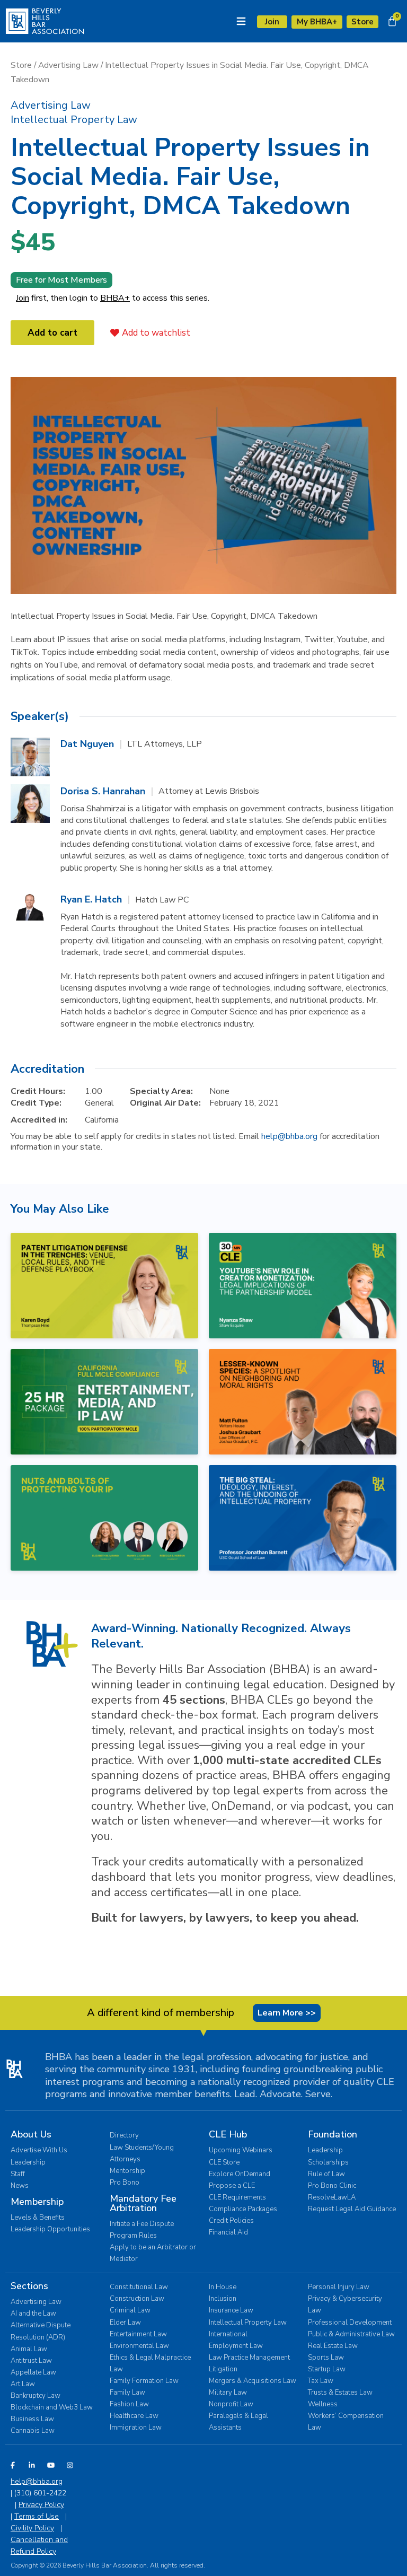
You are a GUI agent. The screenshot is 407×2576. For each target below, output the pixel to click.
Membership (37, 2202)
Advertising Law (68, 65)
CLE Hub (228, 2134)
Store (21, 65)
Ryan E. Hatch (91, 899)
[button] (51, 105)
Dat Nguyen (87, 744)
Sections (29, 2286)
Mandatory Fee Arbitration (143, 2203)
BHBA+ (115, 298)
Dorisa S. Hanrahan (103, 791)
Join (23, 298)
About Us (31, 2134)
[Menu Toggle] (241, 21)
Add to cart (52, 333)
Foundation (333, 2134)
